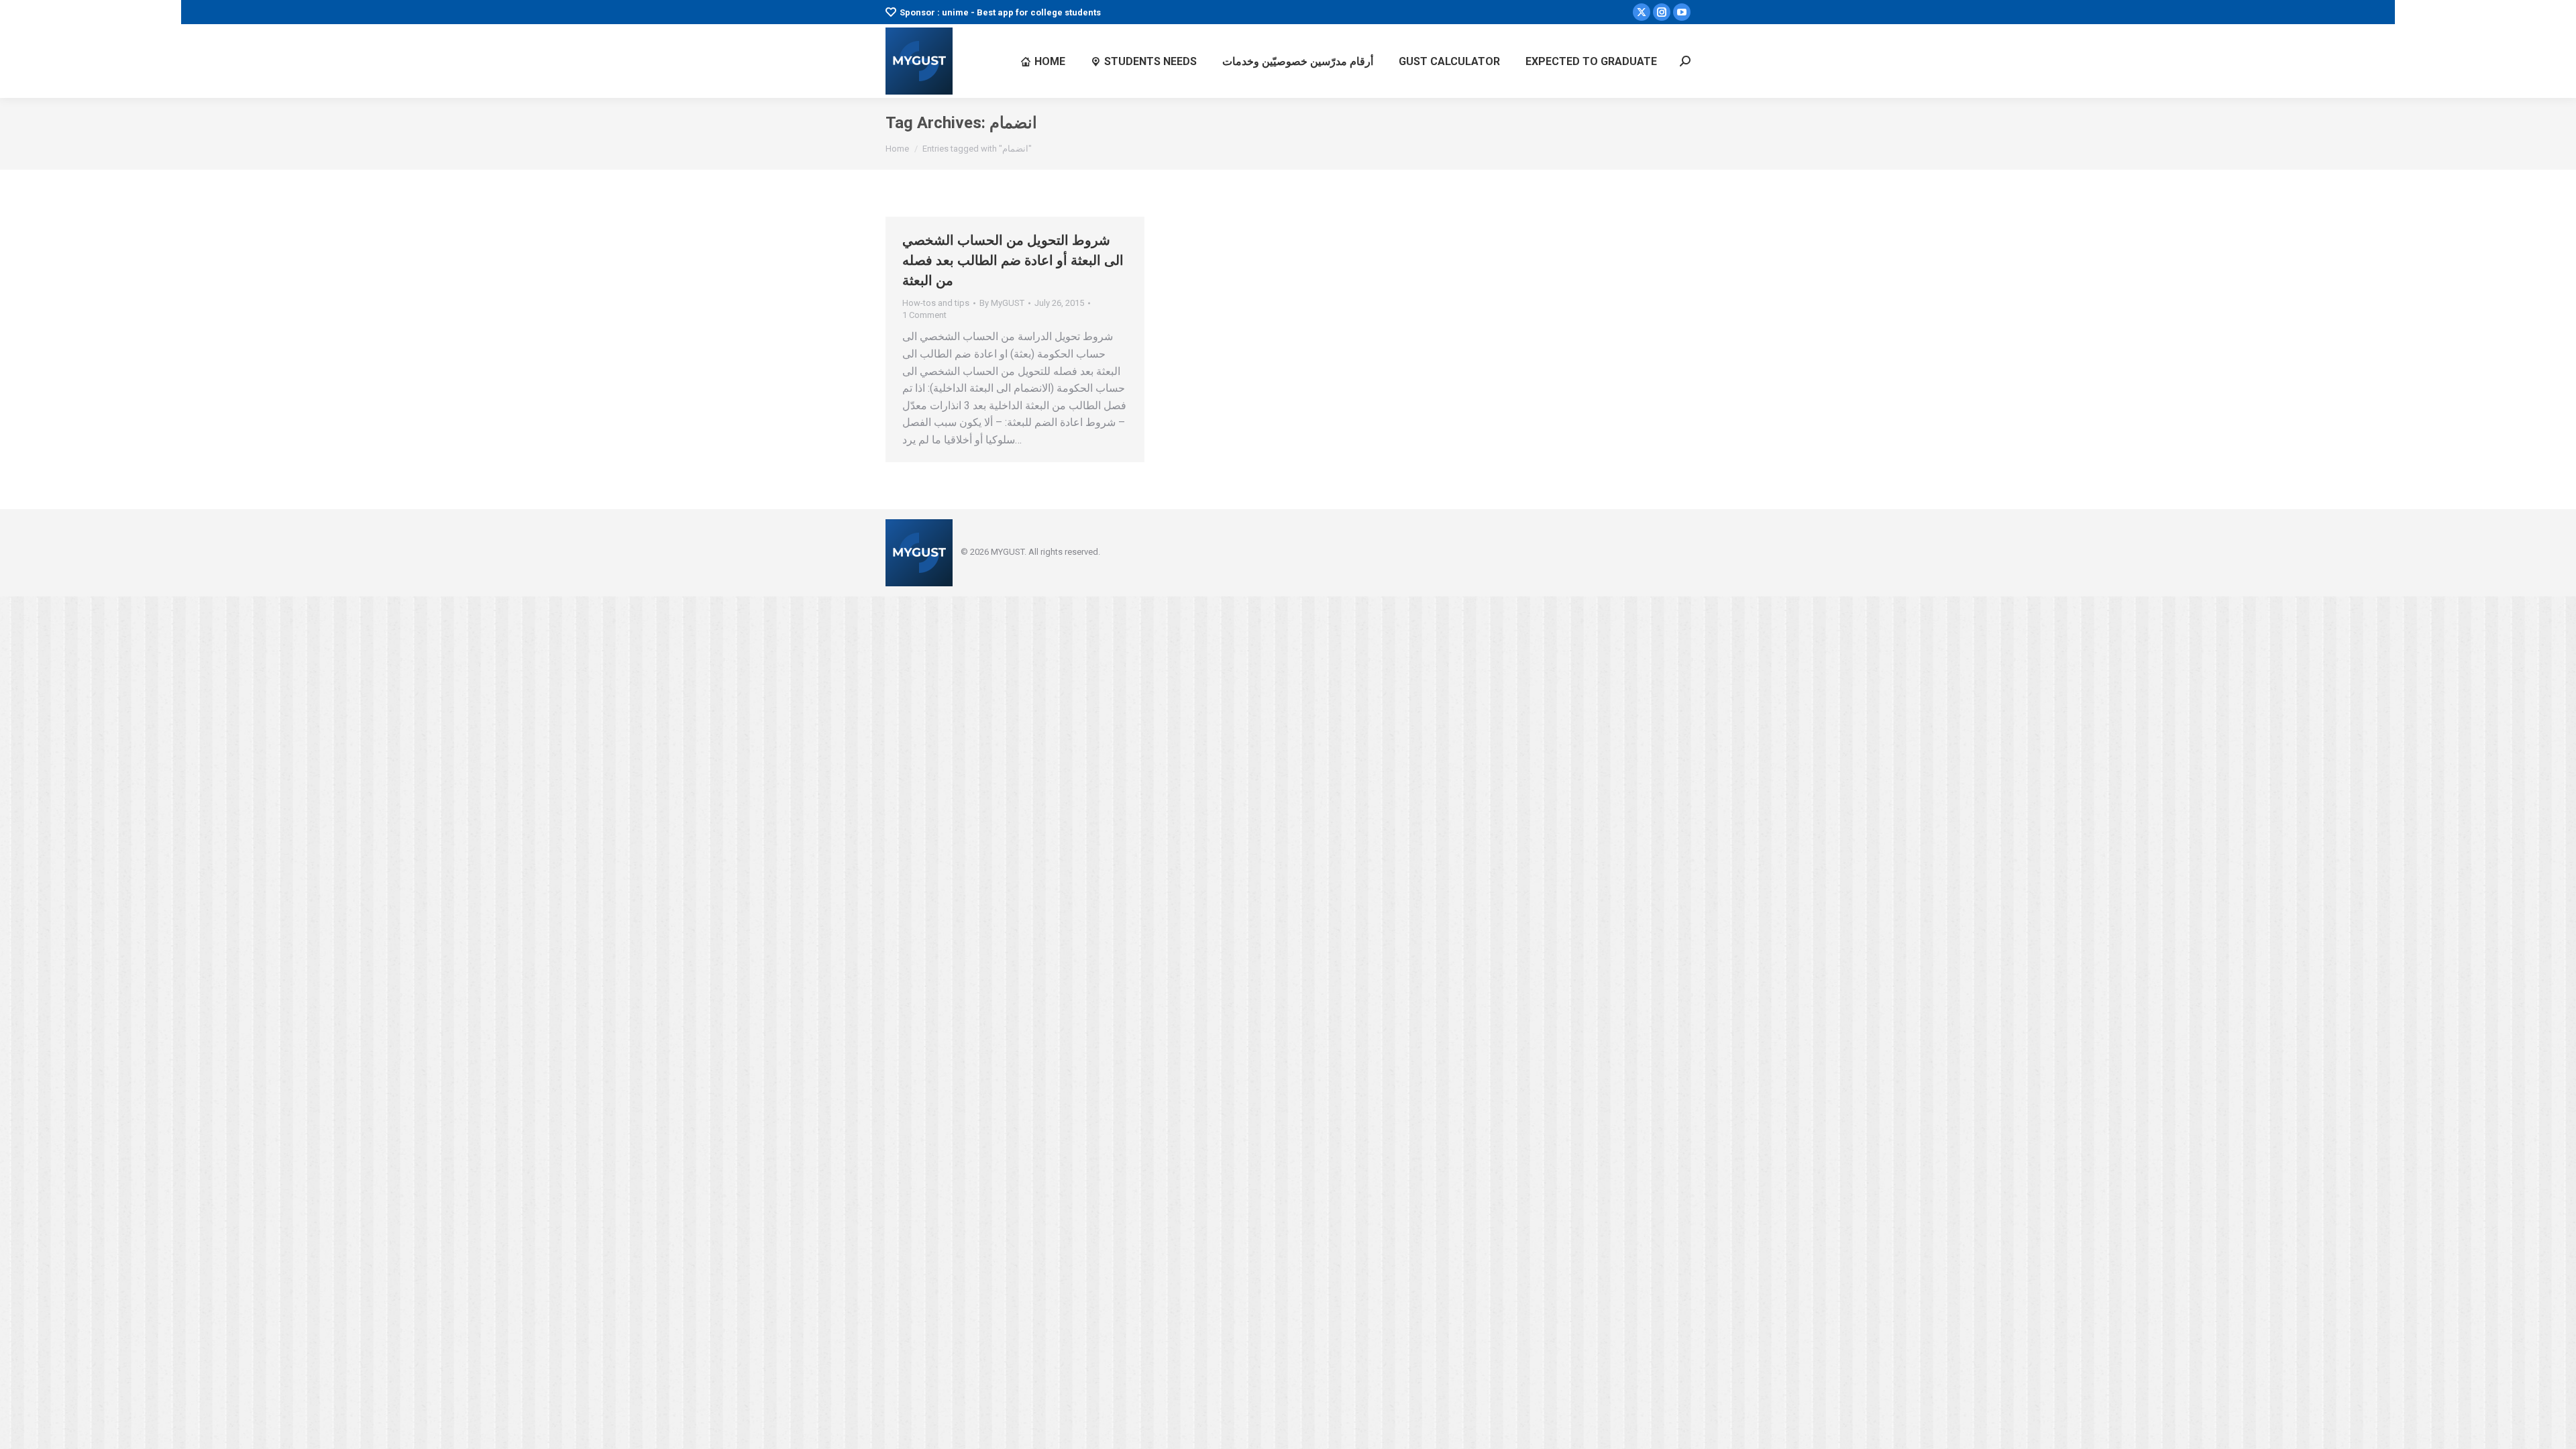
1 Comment (924, 315)
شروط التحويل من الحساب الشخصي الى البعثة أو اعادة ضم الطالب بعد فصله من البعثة (1013, 260)
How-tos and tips (936, 303)
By (1002, 303)
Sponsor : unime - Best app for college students (1000, 12)
